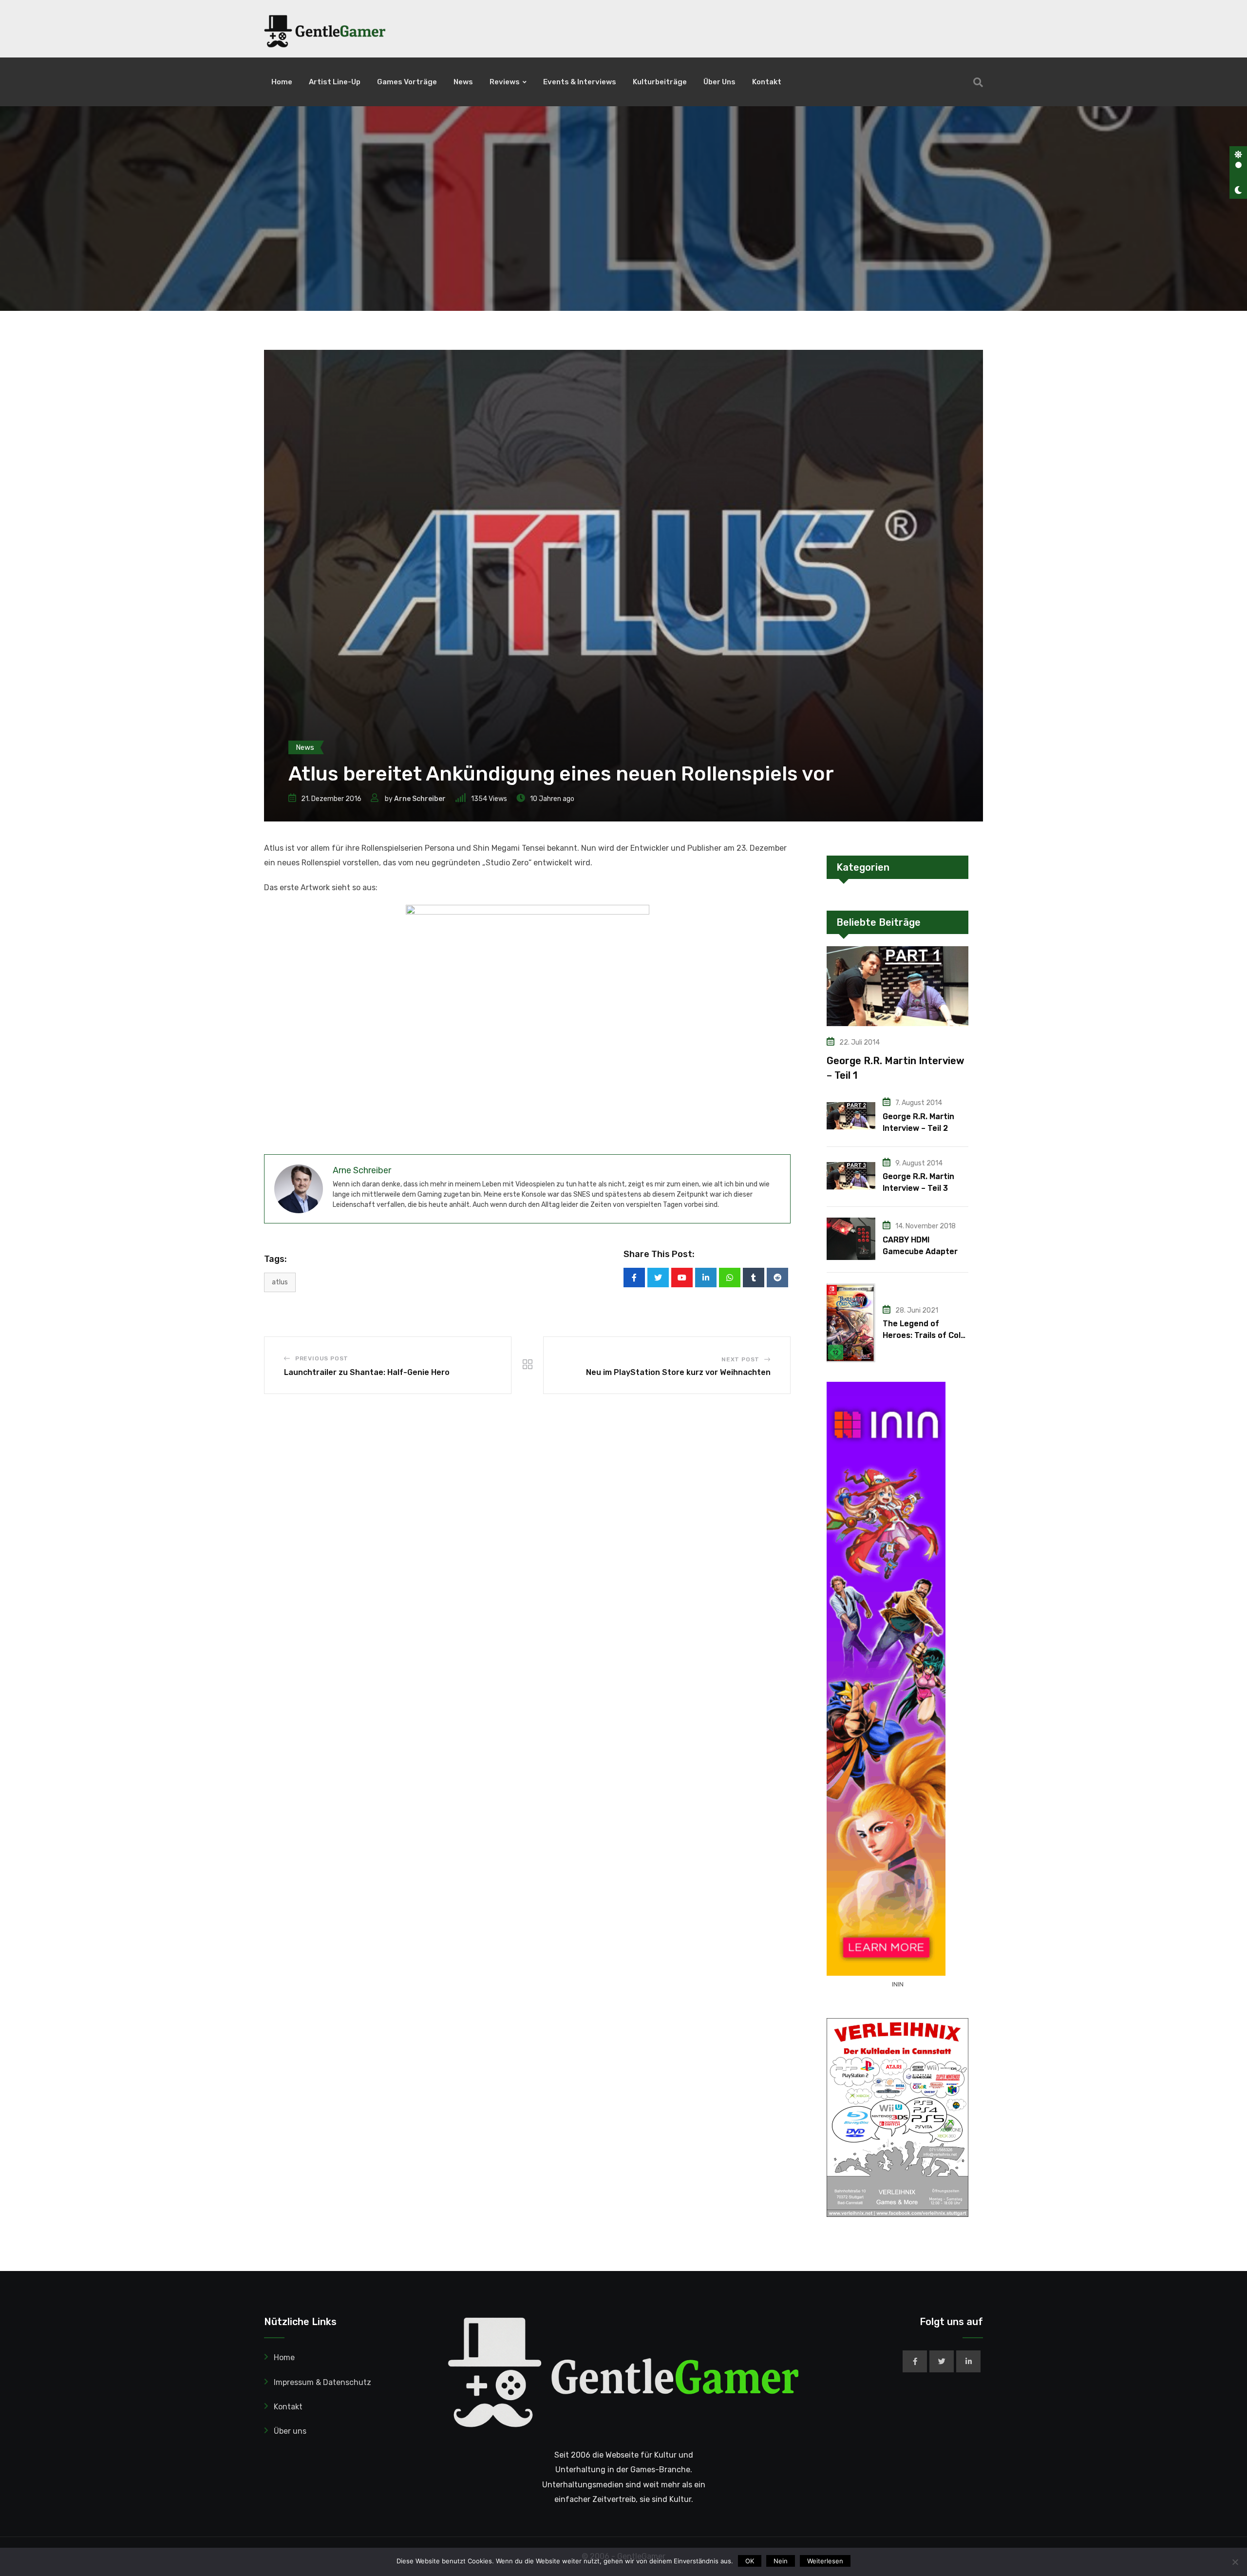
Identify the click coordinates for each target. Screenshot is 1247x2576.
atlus (280, 1282)
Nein (781, 2561)
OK (750, 2561)
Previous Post (322, 1358)
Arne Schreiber (420, 799)
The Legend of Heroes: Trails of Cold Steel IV (924, 1335)
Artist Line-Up (335, 82)
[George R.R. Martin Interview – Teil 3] (851, 1176)
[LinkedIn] (706, 1278)
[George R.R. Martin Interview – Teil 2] (851, 1116)
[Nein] (1235, 2562)
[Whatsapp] (730, 1278)
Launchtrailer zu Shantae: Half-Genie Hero (367, 1372)
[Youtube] (682, 1278)
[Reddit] (777, 1278)
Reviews (505, 82)
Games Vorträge (407, 82)
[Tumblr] (754, 1278)
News (463, 82)
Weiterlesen (825, 2561)
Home (282, 82)
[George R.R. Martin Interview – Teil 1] (897, 986)
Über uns (719, 82)
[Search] (978, 82)
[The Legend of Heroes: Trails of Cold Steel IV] (851, 1323)
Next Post (740, 1359)
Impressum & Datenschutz (322, 2382)
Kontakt (767, 82)
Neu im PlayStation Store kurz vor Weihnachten (678, 1372)
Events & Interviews (580, 82)
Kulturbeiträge (660, 82)
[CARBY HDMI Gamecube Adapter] (851, 1239)
